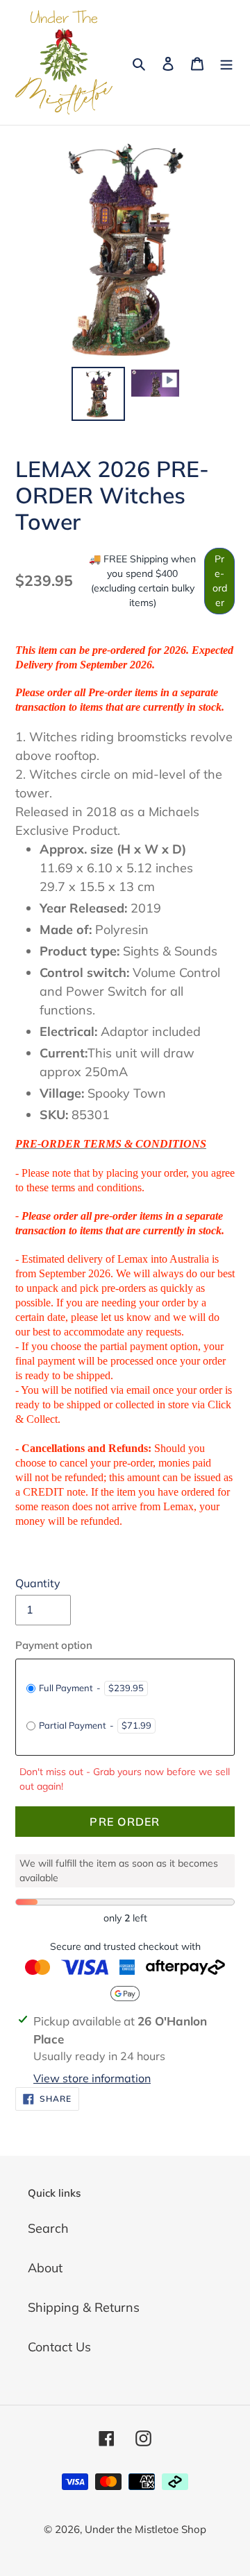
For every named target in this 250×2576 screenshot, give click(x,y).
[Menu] (226, 62)
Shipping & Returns (84, 2307)
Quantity (38, 1583)
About (45, 2268)
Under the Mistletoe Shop (145, 2529)
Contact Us (59, 2347)
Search (48, 2228)
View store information (92, 2078)
